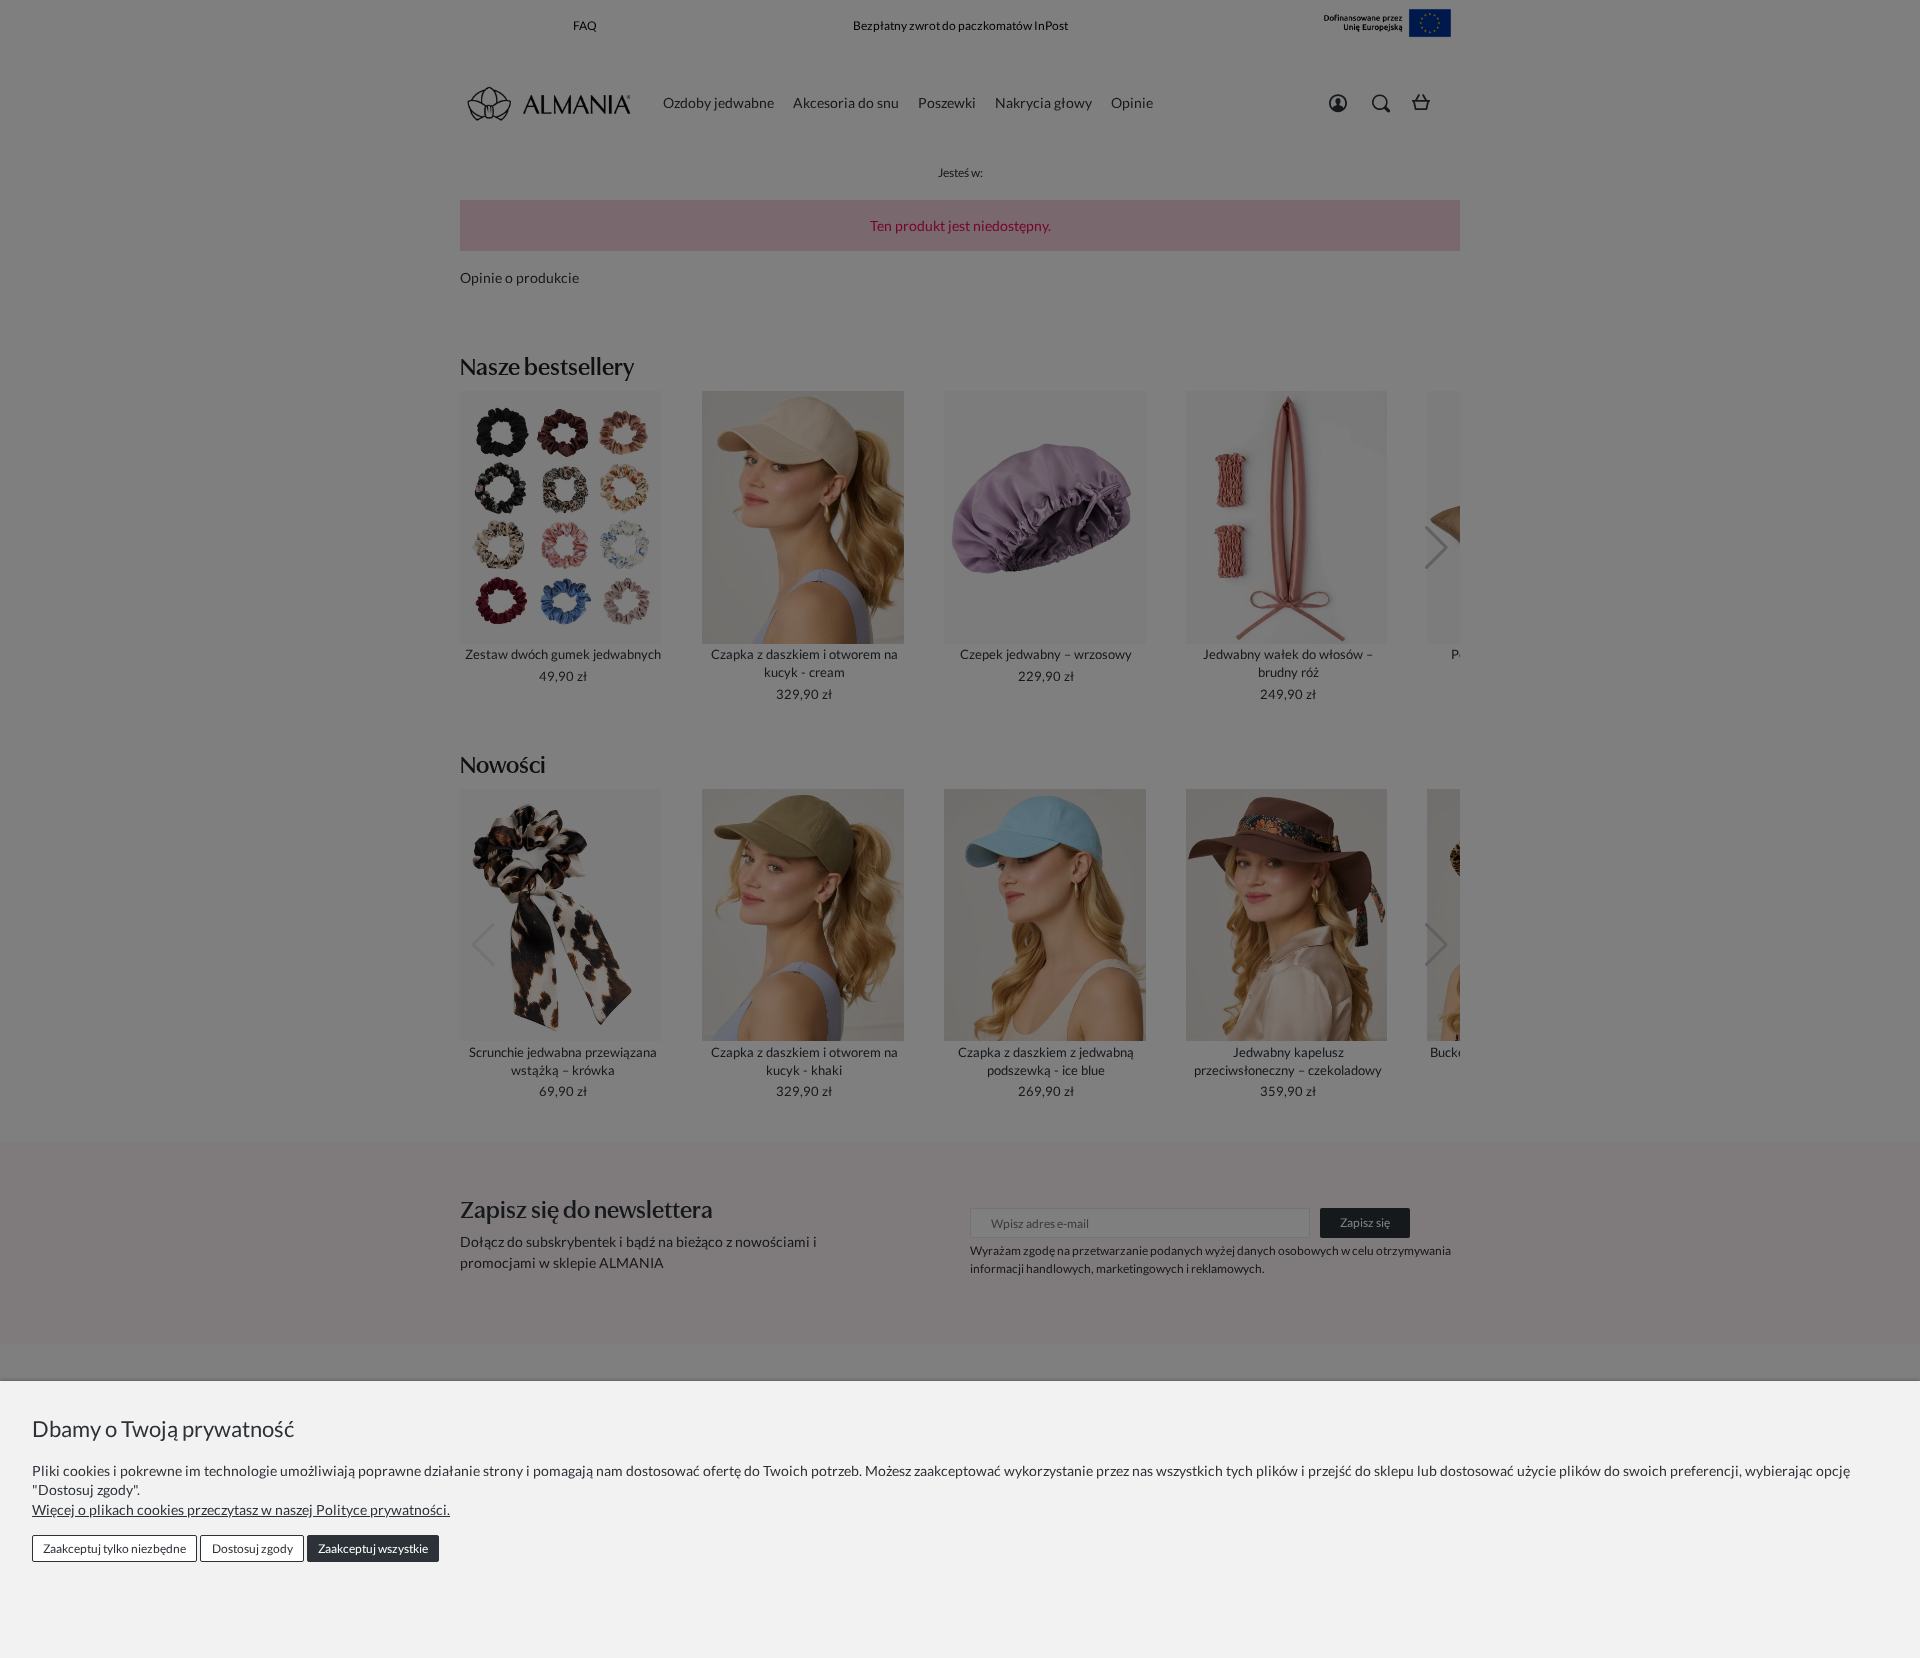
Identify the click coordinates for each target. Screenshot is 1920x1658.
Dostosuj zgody (252, 1548)
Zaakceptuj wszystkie (373, 1548)
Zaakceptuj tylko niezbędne (114, 1548)
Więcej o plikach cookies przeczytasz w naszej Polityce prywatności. (241, 1509)
